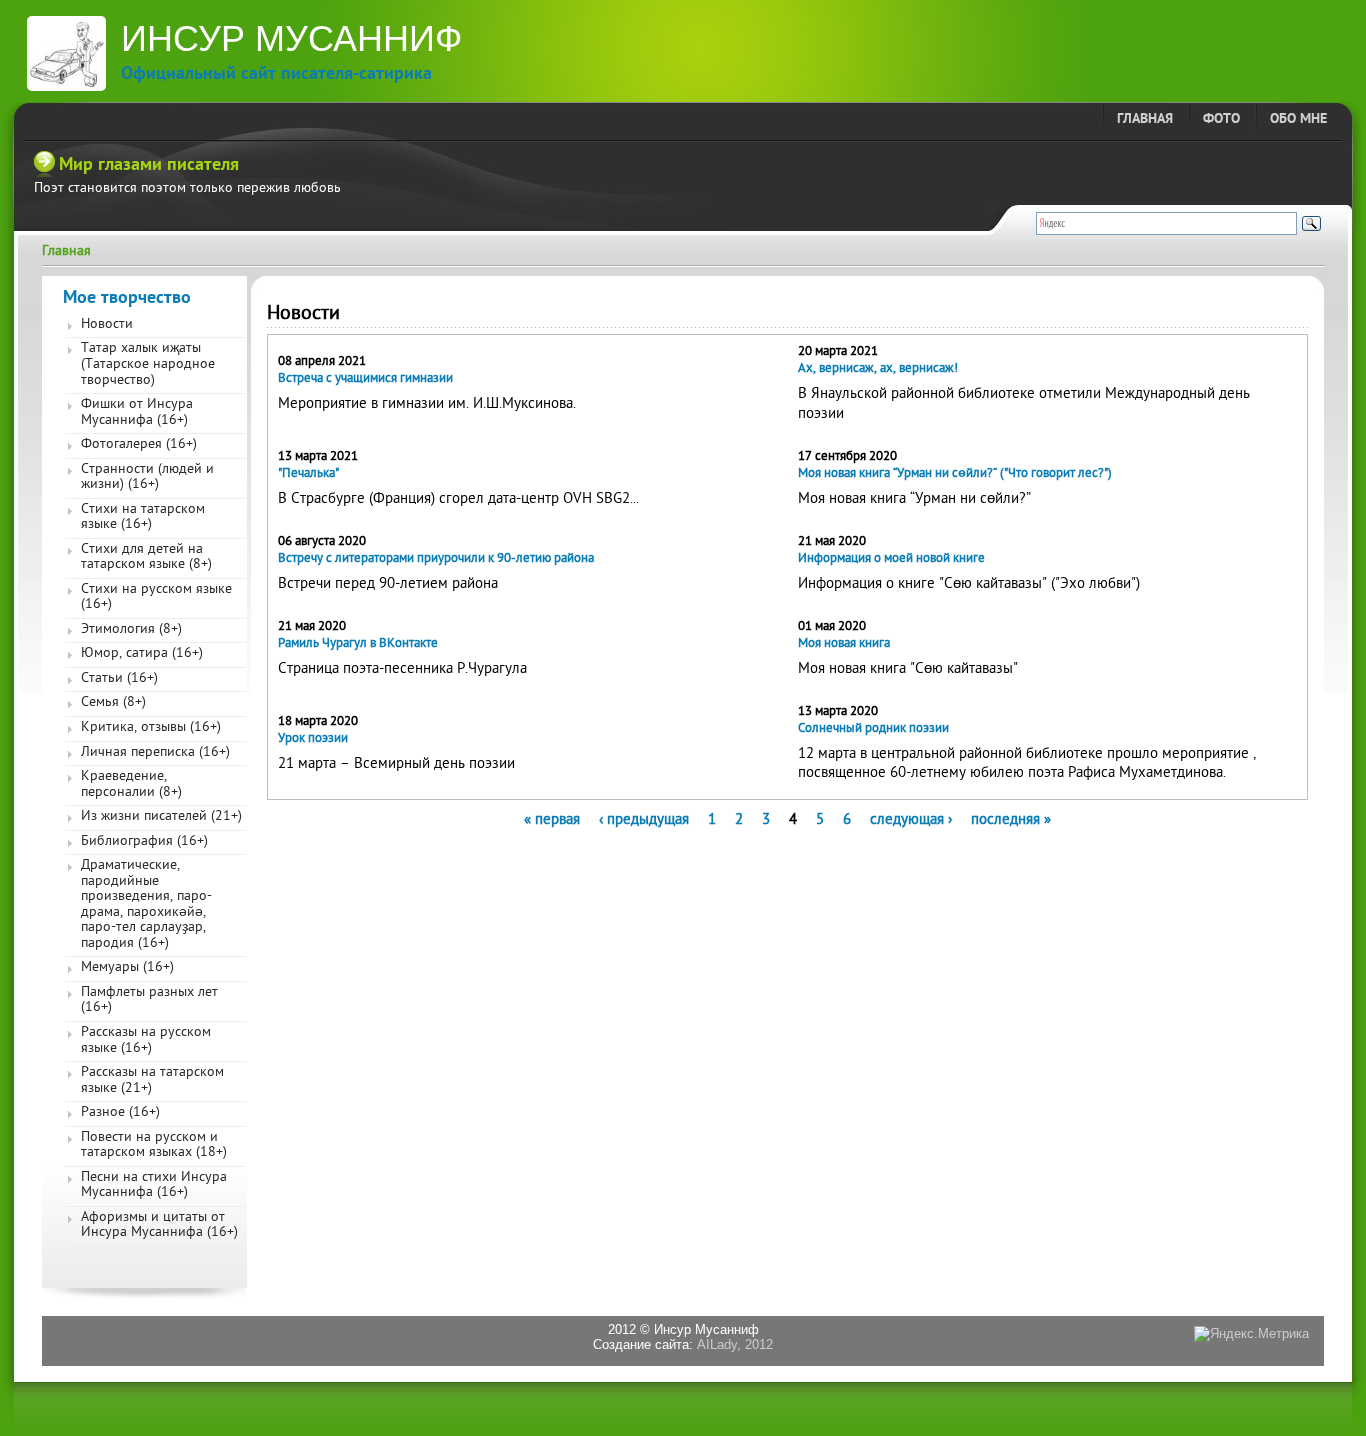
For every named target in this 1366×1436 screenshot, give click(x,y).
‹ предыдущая (644, 819)
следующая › (911, 819)
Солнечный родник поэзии (873, 728)
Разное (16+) (120, 1113)
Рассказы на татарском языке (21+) (152, 1081)
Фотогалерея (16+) (139, 445)
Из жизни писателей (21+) (161, 817)
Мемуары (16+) (127, 968)
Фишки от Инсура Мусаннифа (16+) (137, 413)
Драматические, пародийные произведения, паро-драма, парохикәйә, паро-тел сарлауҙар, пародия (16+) (146, 905)
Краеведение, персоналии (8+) (131, 785)
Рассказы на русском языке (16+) (146, 1041)
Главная (1145, 119)
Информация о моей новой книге (891, 558)
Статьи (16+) (119, 679)
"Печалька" (308, 473)
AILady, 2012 (735, 1344)
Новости (107, 325)
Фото (1221, 119)
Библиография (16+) (144, 842)
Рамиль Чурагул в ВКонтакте (358, 643)
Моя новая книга (844, 643)
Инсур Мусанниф (291, 38)
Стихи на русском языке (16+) (156, 598)
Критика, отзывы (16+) (151, 728)
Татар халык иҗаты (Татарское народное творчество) (148, 364)
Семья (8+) (113, 703)
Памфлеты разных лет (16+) (149, 1001)
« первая (552, 819)
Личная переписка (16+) (155, 753)
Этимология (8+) (131, 630)
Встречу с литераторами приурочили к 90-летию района (436, 558)
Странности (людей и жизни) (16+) (147, 478)
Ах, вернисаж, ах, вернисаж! (878, 368)
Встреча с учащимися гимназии (365, 378)
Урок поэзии (313, 738)
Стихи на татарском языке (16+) (143, 518)
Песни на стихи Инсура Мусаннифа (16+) (154, 1186)
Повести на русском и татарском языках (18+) (154, 1146)
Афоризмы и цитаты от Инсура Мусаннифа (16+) (159, 1226)
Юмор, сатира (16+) (142, 654)
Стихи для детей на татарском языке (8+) (146, 558)
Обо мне (1298, 119)
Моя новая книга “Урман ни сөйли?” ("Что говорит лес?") (955, 473)
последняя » (1011, 819)
